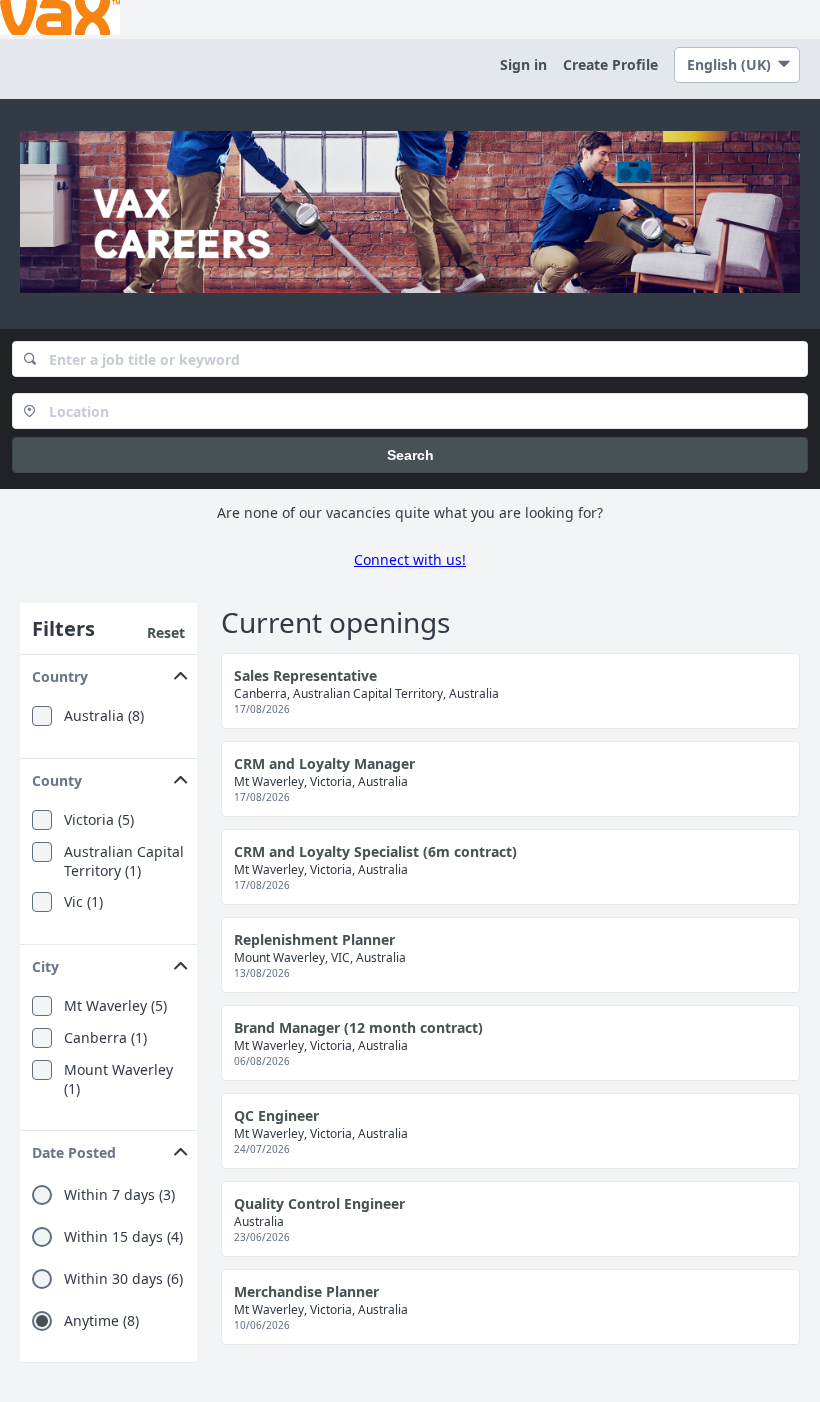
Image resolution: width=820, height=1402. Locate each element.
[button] (108, 672)
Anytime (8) (101, 1321)
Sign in (523, 64)
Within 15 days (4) (123, 1237)
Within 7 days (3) (119, 1195)
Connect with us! (410, 559)
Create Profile (610, 64)
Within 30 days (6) (123, 1279)
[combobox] (410, 359)
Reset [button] (166, 632)
